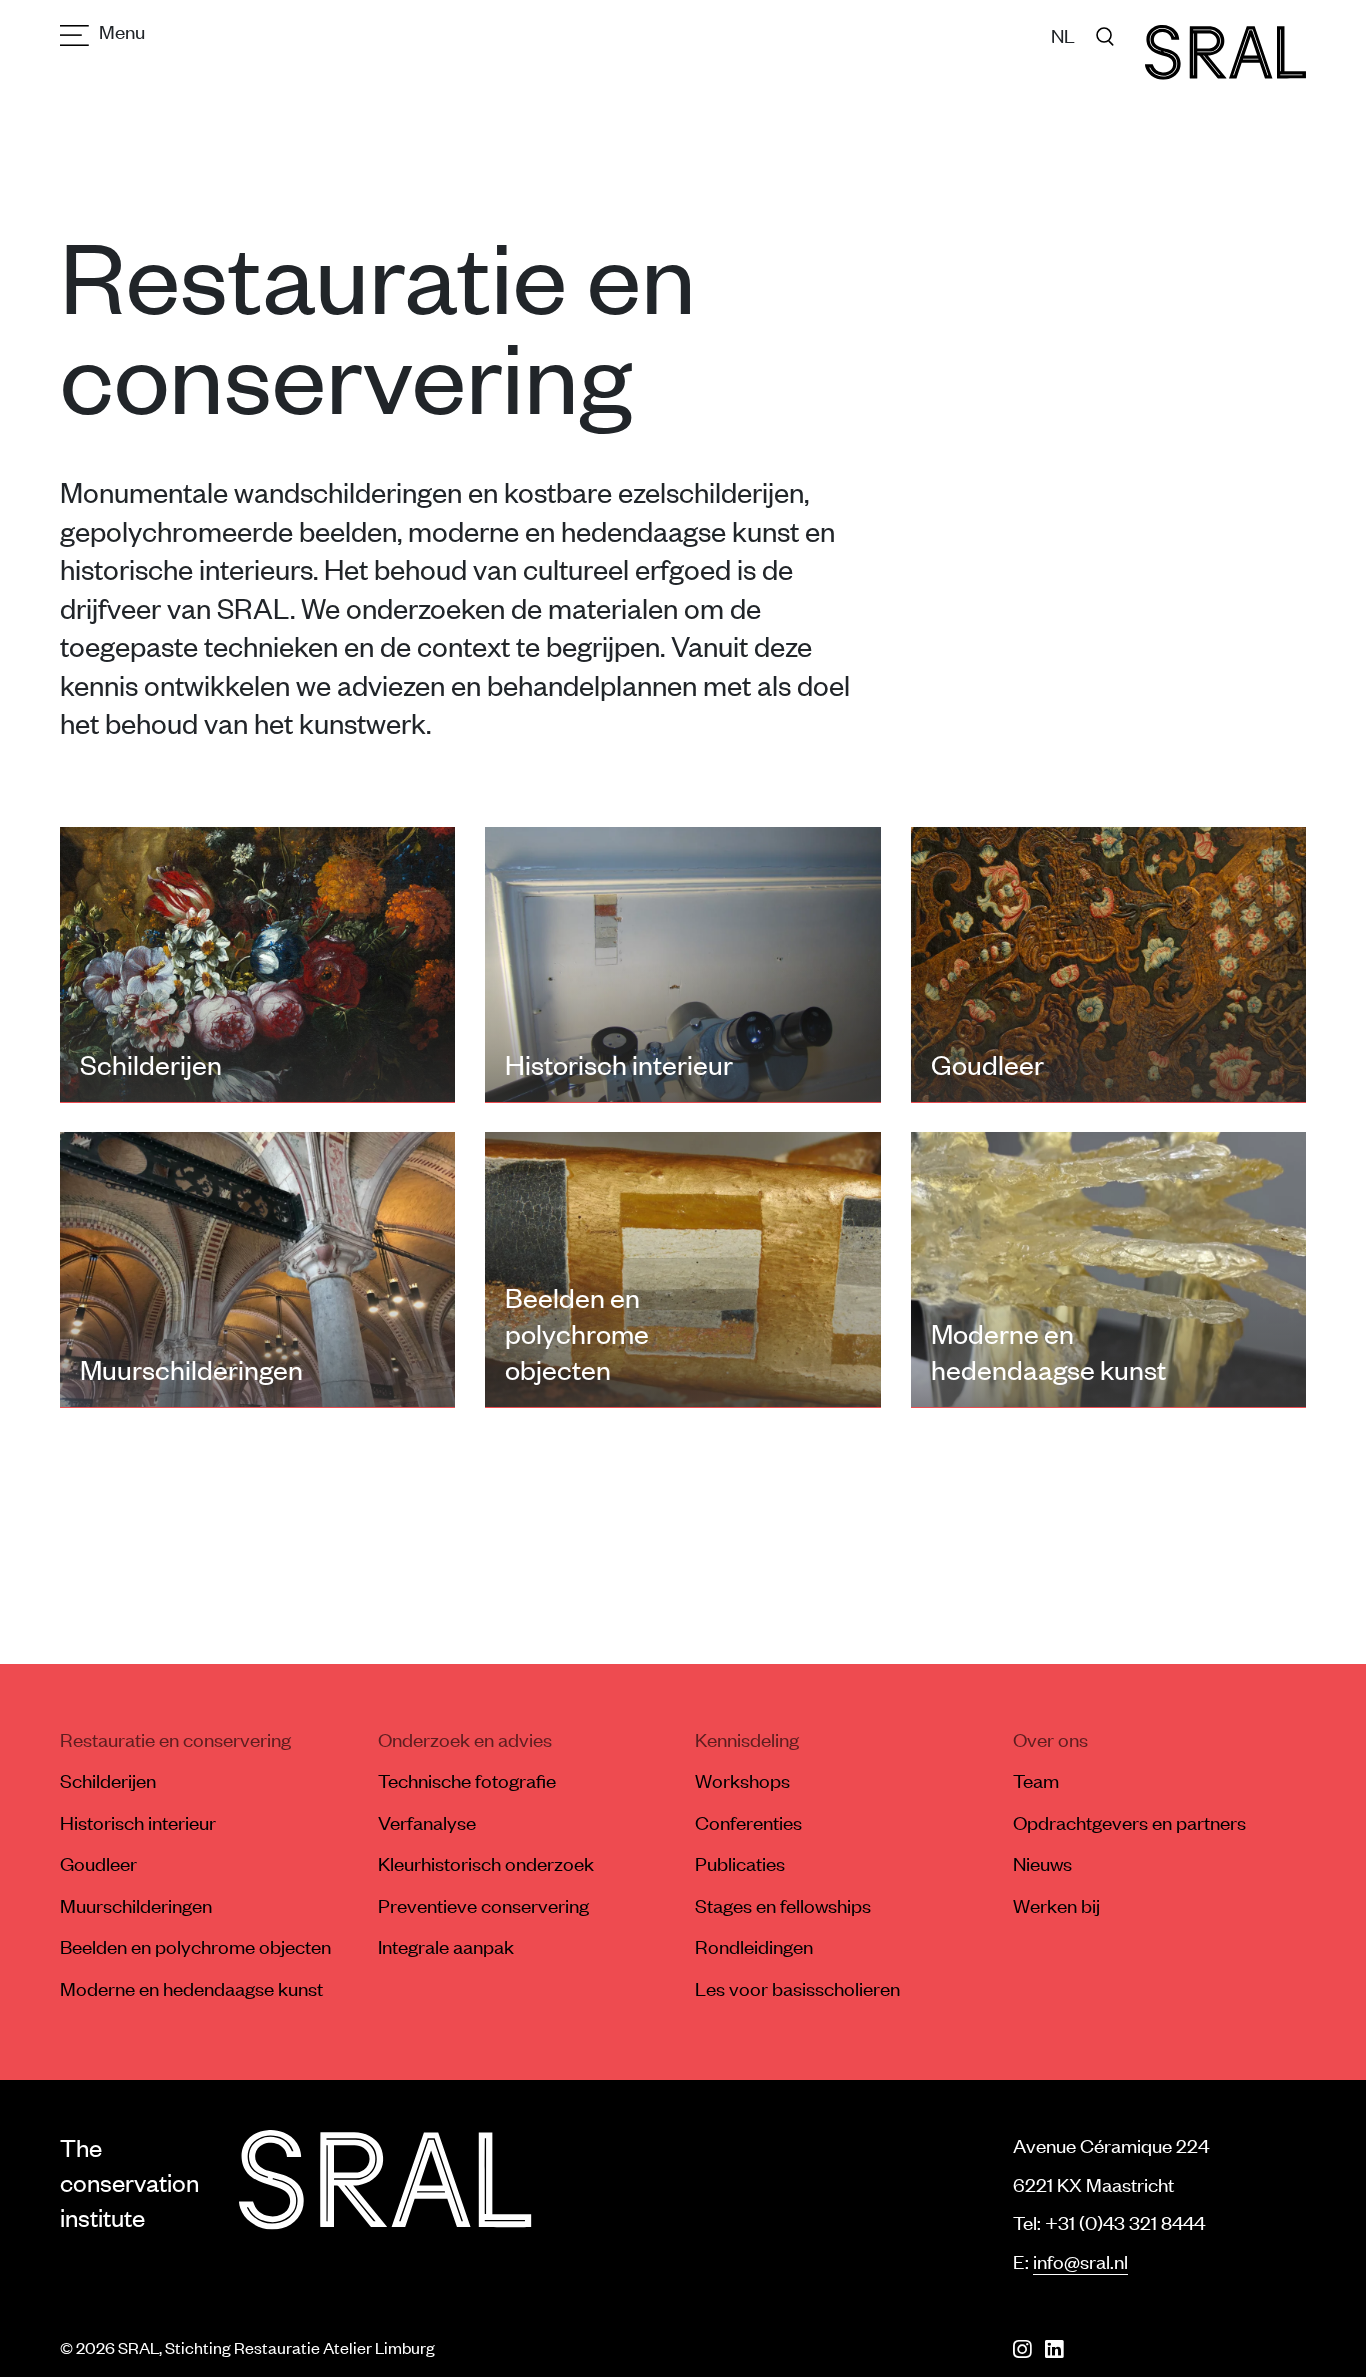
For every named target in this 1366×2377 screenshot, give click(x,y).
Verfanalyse (427, 1822)
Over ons (1050, 1739)
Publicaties (740, 1863)
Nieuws (1042, 1863)
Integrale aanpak (446, 1946)
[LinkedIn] (1054, 2349)
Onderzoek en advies (465, 1739)
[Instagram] (1022, 2349)
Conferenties (748, 1822)
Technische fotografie (467, 1780)
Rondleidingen (754, 1946)
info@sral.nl (1080, 2261)
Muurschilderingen (136, 1905)
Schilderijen (108, 1780)
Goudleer (98, 1863)
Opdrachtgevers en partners (1129, 1822)
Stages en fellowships (783, 1905)
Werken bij (1056, 1905)
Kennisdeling (747, 1739)
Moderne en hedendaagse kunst (191, 1988)
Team (1036, 1780)
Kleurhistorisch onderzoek (486, 1863)
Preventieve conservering (483, 1905)
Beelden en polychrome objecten (195, 1946)
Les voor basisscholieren (797, 1988)
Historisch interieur (138, 1822)
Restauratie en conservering (175, 1739)
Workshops (742, 1780)
